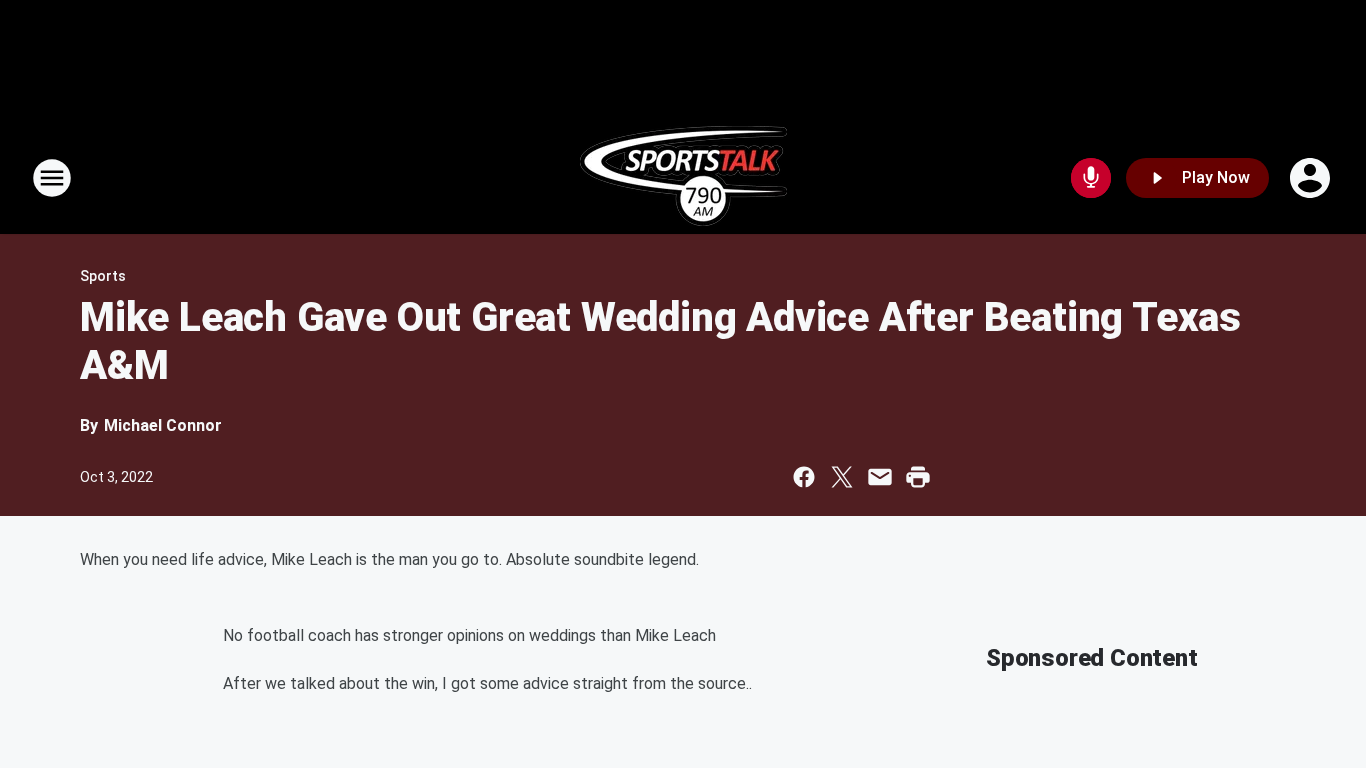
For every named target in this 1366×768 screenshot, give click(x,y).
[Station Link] (683, 178)
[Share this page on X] (842, 477)
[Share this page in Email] (880, 477)
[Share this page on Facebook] (804, 477)
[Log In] (1312, 178)
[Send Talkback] (1091, 178)
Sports (103, 276)
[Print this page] (918, 477)
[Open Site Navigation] (52, 178)
